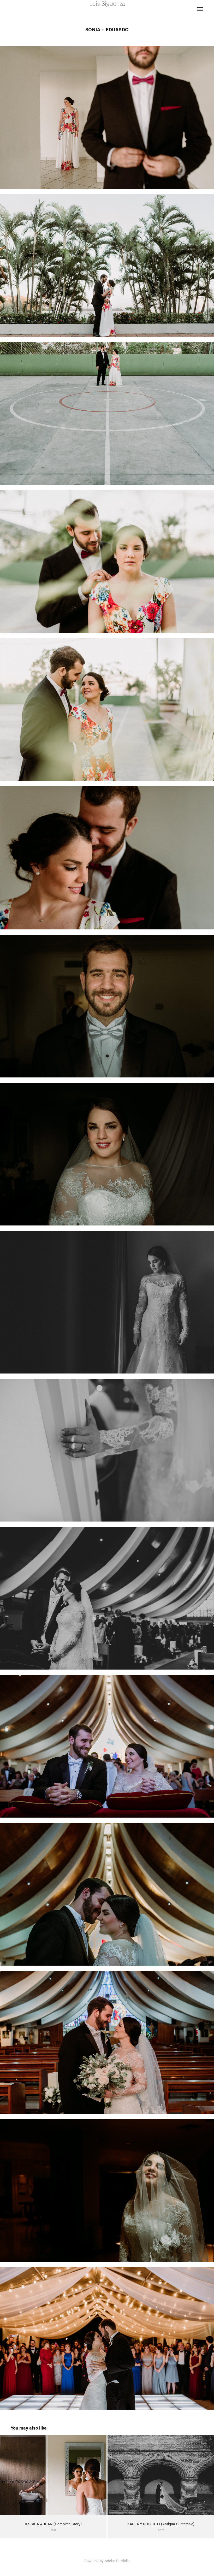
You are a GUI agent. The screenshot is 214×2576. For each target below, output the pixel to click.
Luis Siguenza (107, 4)
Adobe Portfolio (117, 2561)
